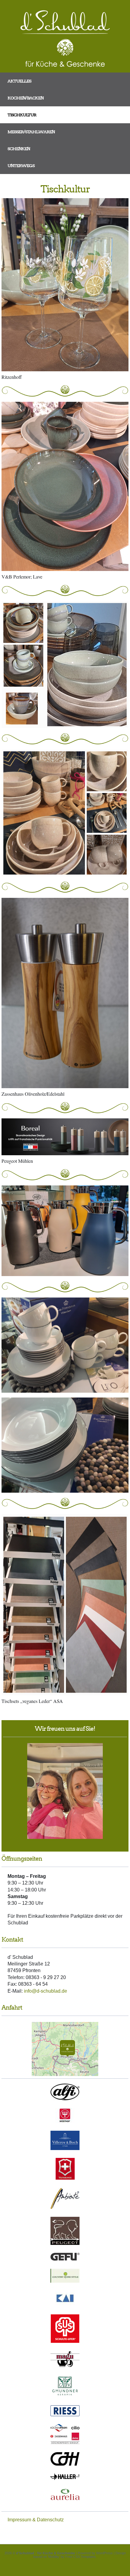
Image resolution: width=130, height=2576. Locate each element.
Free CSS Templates (81, 2557)
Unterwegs (21, 166)
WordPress (104, 2553)
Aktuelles (19, 81)
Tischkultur (22, 115)
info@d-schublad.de (45, 1991)
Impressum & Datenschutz (36, 2520)
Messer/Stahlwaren (31, 132)
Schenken (19, 149)
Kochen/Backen (26, 98)
